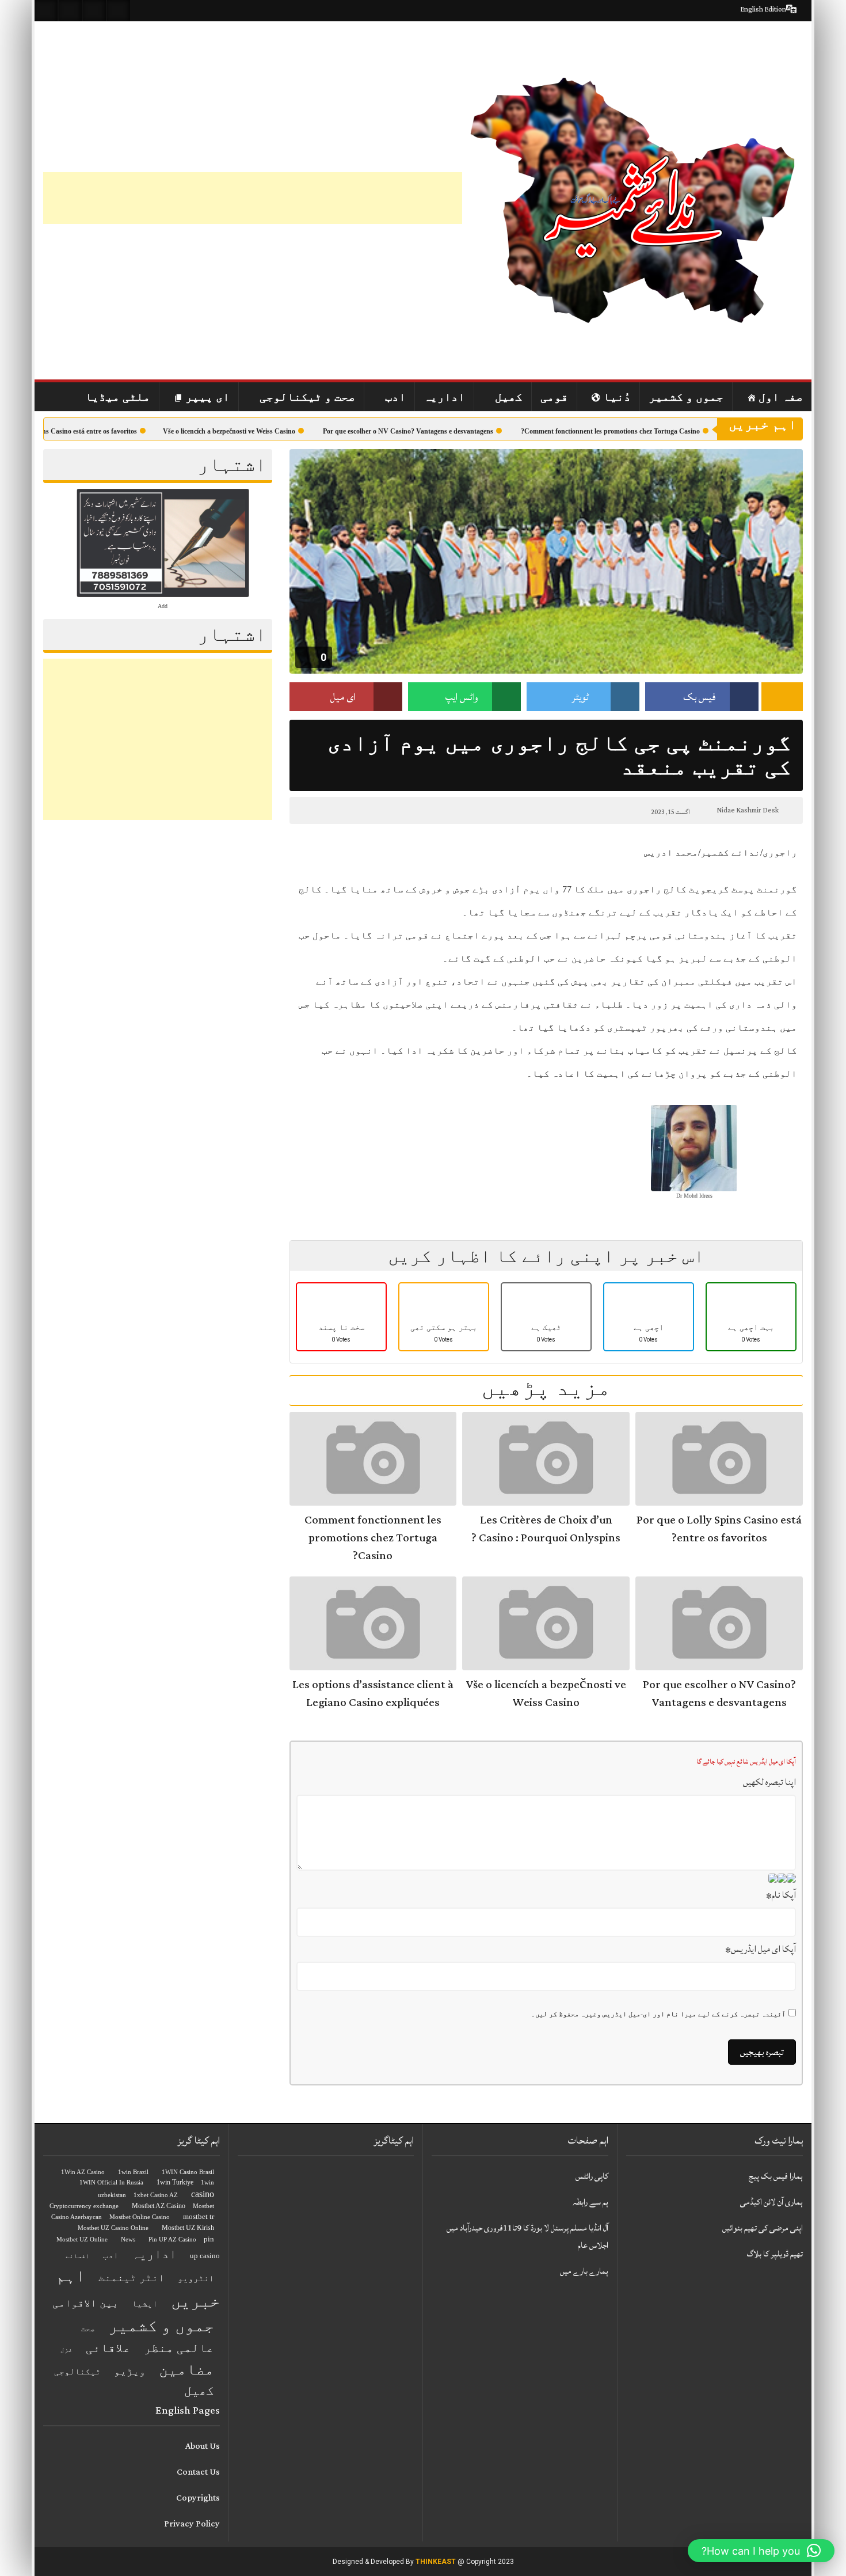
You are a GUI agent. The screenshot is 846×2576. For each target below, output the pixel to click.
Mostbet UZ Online (82, 2239)
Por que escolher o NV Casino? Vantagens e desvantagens (440, 431)
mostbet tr (199, 2216)
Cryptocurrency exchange (84, 2206)
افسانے (78, 2256)
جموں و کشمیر (686, 397)
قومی (554, 397)
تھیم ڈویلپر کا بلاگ (775, 2254)
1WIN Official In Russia (111, 2182)
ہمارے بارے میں (584, 2271)
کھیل (509, 397)
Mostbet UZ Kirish (188, 2228)
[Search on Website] (46, 11)
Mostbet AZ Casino (159, 2206)
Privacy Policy (192, 2524)
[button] (761, 2551)
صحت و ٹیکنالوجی (307, 397)
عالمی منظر (179, 2348)
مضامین (186, 2369)
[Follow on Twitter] (94, 11)
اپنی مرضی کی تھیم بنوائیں (763, 2228)
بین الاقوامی (85, 2303)
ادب (395, 397)
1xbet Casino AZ (156, 2195)
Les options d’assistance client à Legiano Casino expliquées (373, 1694)
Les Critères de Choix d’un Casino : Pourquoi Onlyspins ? (546, 1529)
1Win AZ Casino (83, 2172)
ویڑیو (130, 2371)
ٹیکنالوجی (77, 2372)
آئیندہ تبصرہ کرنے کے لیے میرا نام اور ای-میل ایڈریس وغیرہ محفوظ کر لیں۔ (658, 2014)
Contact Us (198, 2472)
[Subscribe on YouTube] (119, 11)
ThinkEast (436, 2562)
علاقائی (108, 2348)
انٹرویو (196, 2278)
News (128, 2239)
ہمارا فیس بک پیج (776, 2176)
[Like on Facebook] (70, 11)
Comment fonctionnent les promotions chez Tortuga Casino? (643, 431)
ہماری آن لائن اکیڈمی (771, 2202)
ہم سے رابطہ (590, 2202)
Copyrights (198, 2498)
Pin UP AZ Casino (172, 2239)
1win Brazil (133, 2172)
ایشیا (145, 2303)
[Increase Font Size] (325, 810)
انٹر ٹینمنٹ (132, 2278)
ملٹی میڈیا (118, 397)
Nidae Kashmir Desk (748, 810)
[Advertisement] (253, 198)
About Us (203, 2446)
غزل (66, 2350)
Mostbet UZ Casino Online (113, 2228)
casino (203, 2194)
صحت (88, 2329)
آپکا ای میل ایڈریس (761, 1949)
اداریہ (444, 397)
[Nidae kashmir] (632, 200)
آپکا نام (781, 1895)
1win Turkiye (175, 2182)
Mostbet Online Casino (140, 2217)
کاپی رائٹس (592, 2176)
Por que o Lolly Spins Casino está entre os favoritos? (92, 431)
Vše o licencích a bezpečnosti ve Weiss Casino (261, 431)
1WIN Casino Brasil (188, 2172)
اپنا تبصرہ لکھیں (769, 1782)
